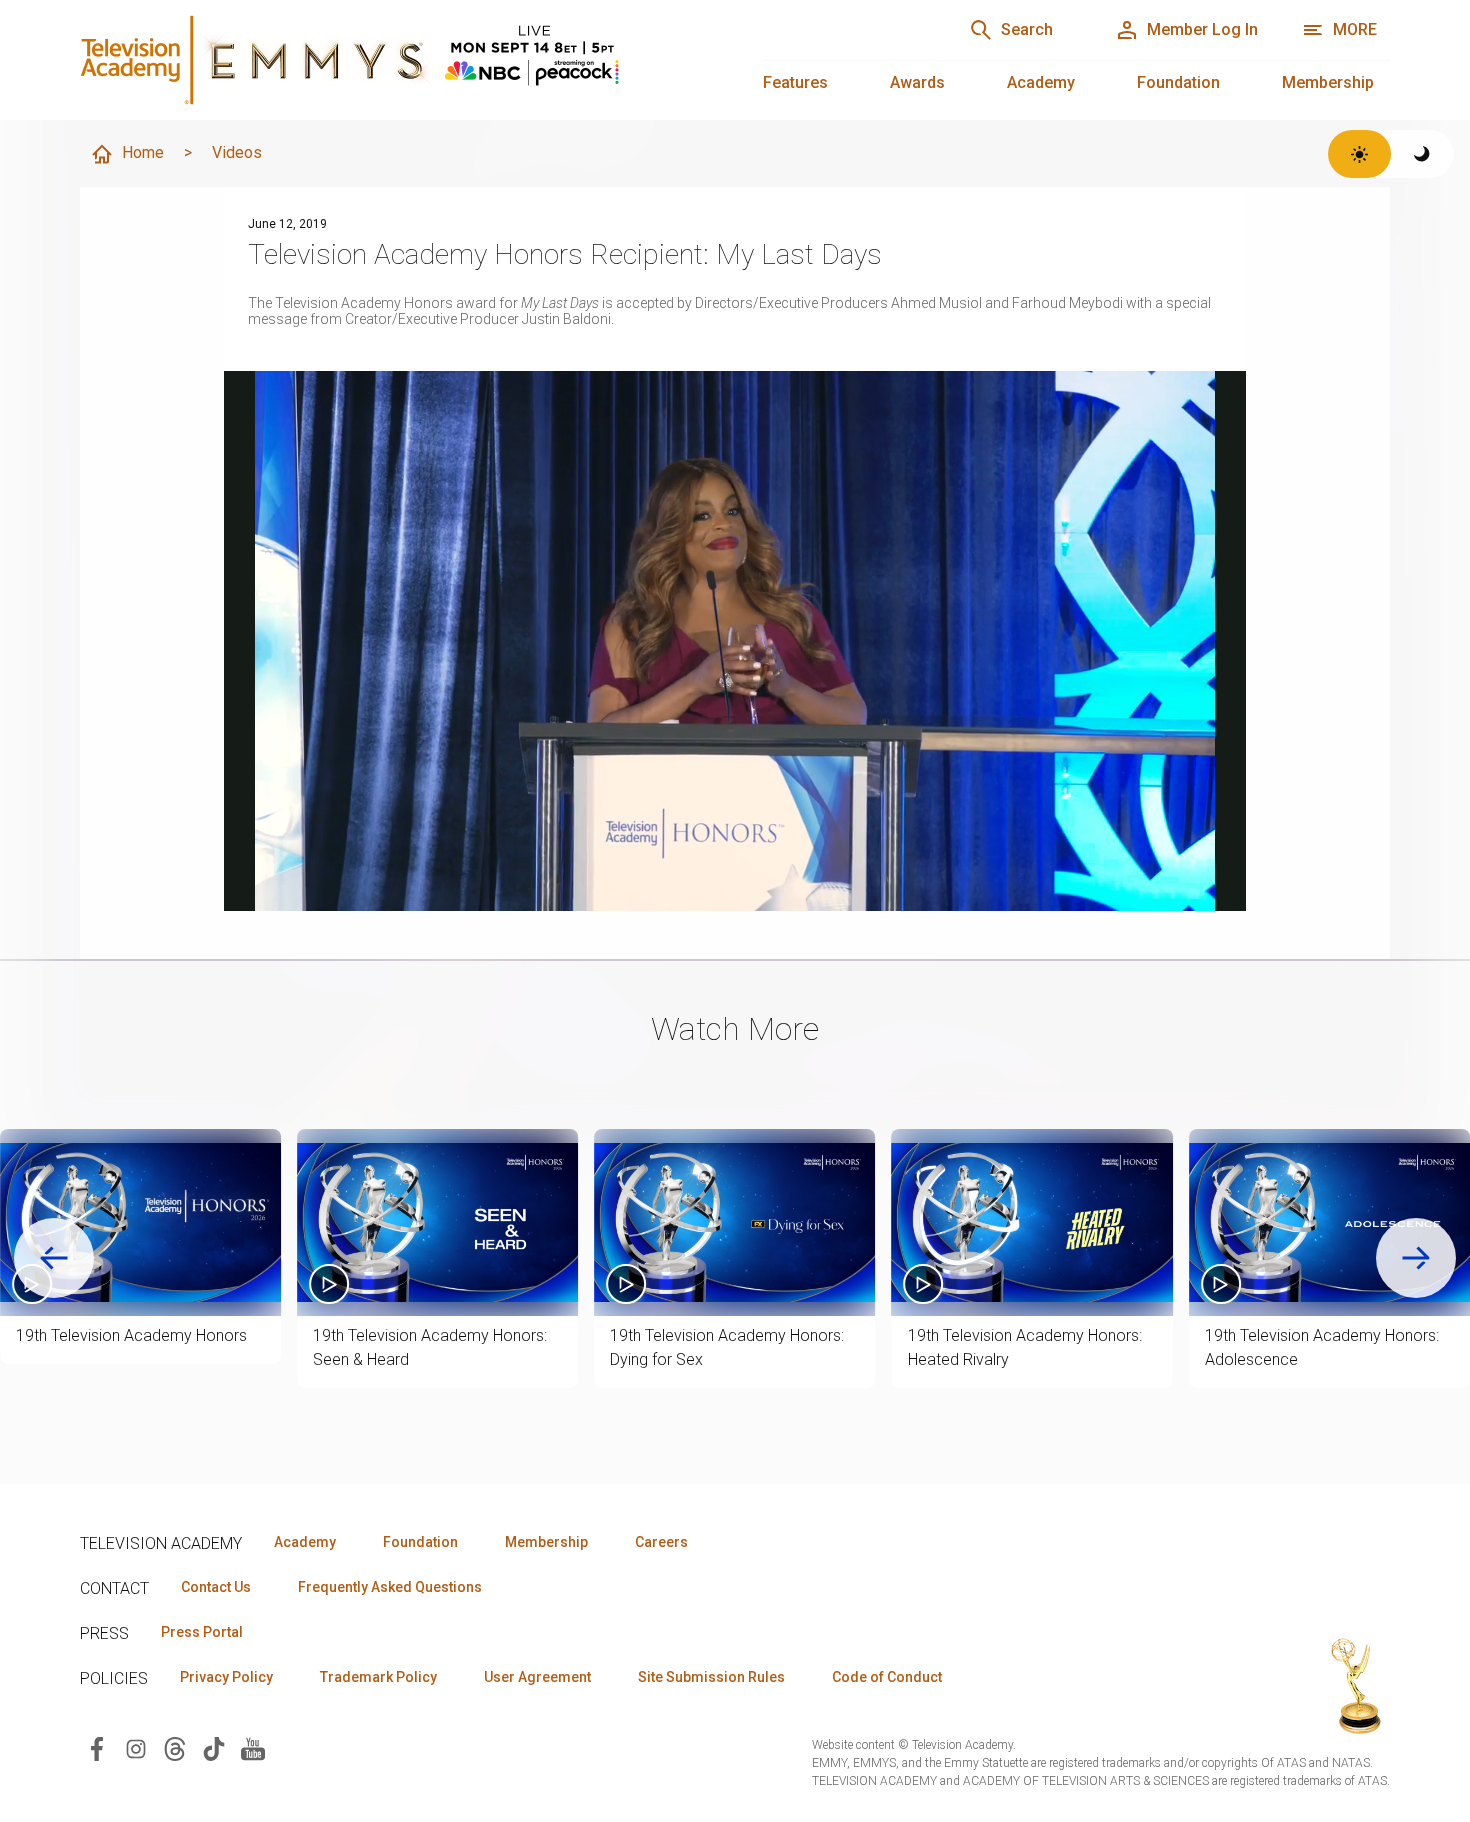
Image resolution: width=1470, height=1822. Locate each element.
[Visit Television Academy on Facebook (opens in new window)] (97, 1747)
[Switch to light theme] (1359, 154)
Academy (1041, 82)
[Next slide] (1416, 1258)
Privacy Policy (226, 1677)
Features (795, 82)
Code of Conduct (887, 1677)
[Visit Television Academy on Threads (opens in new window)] (175, 1747)
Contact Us (216, 1587)
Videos (237, 152)
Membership (1328, 82)
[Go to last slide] (54, 1258)
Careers (661, 1542)
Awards (917, 82)
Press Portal (202, 1632)
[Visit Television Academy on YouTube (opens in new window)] (253, 1747)
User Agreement (537, 1677)
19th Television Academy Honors (131, 1335)
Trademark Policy (378, 1677)
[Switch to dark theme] (1422, 154)
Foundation (1178, 82)
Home (143, 152)
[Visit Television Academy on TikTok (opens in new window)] (214, 1747)
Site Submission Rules (711, 1677)
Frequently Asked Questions (390, 1587)
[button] (140, 1222)
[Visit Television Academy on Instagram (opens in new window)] (136, 1747)
